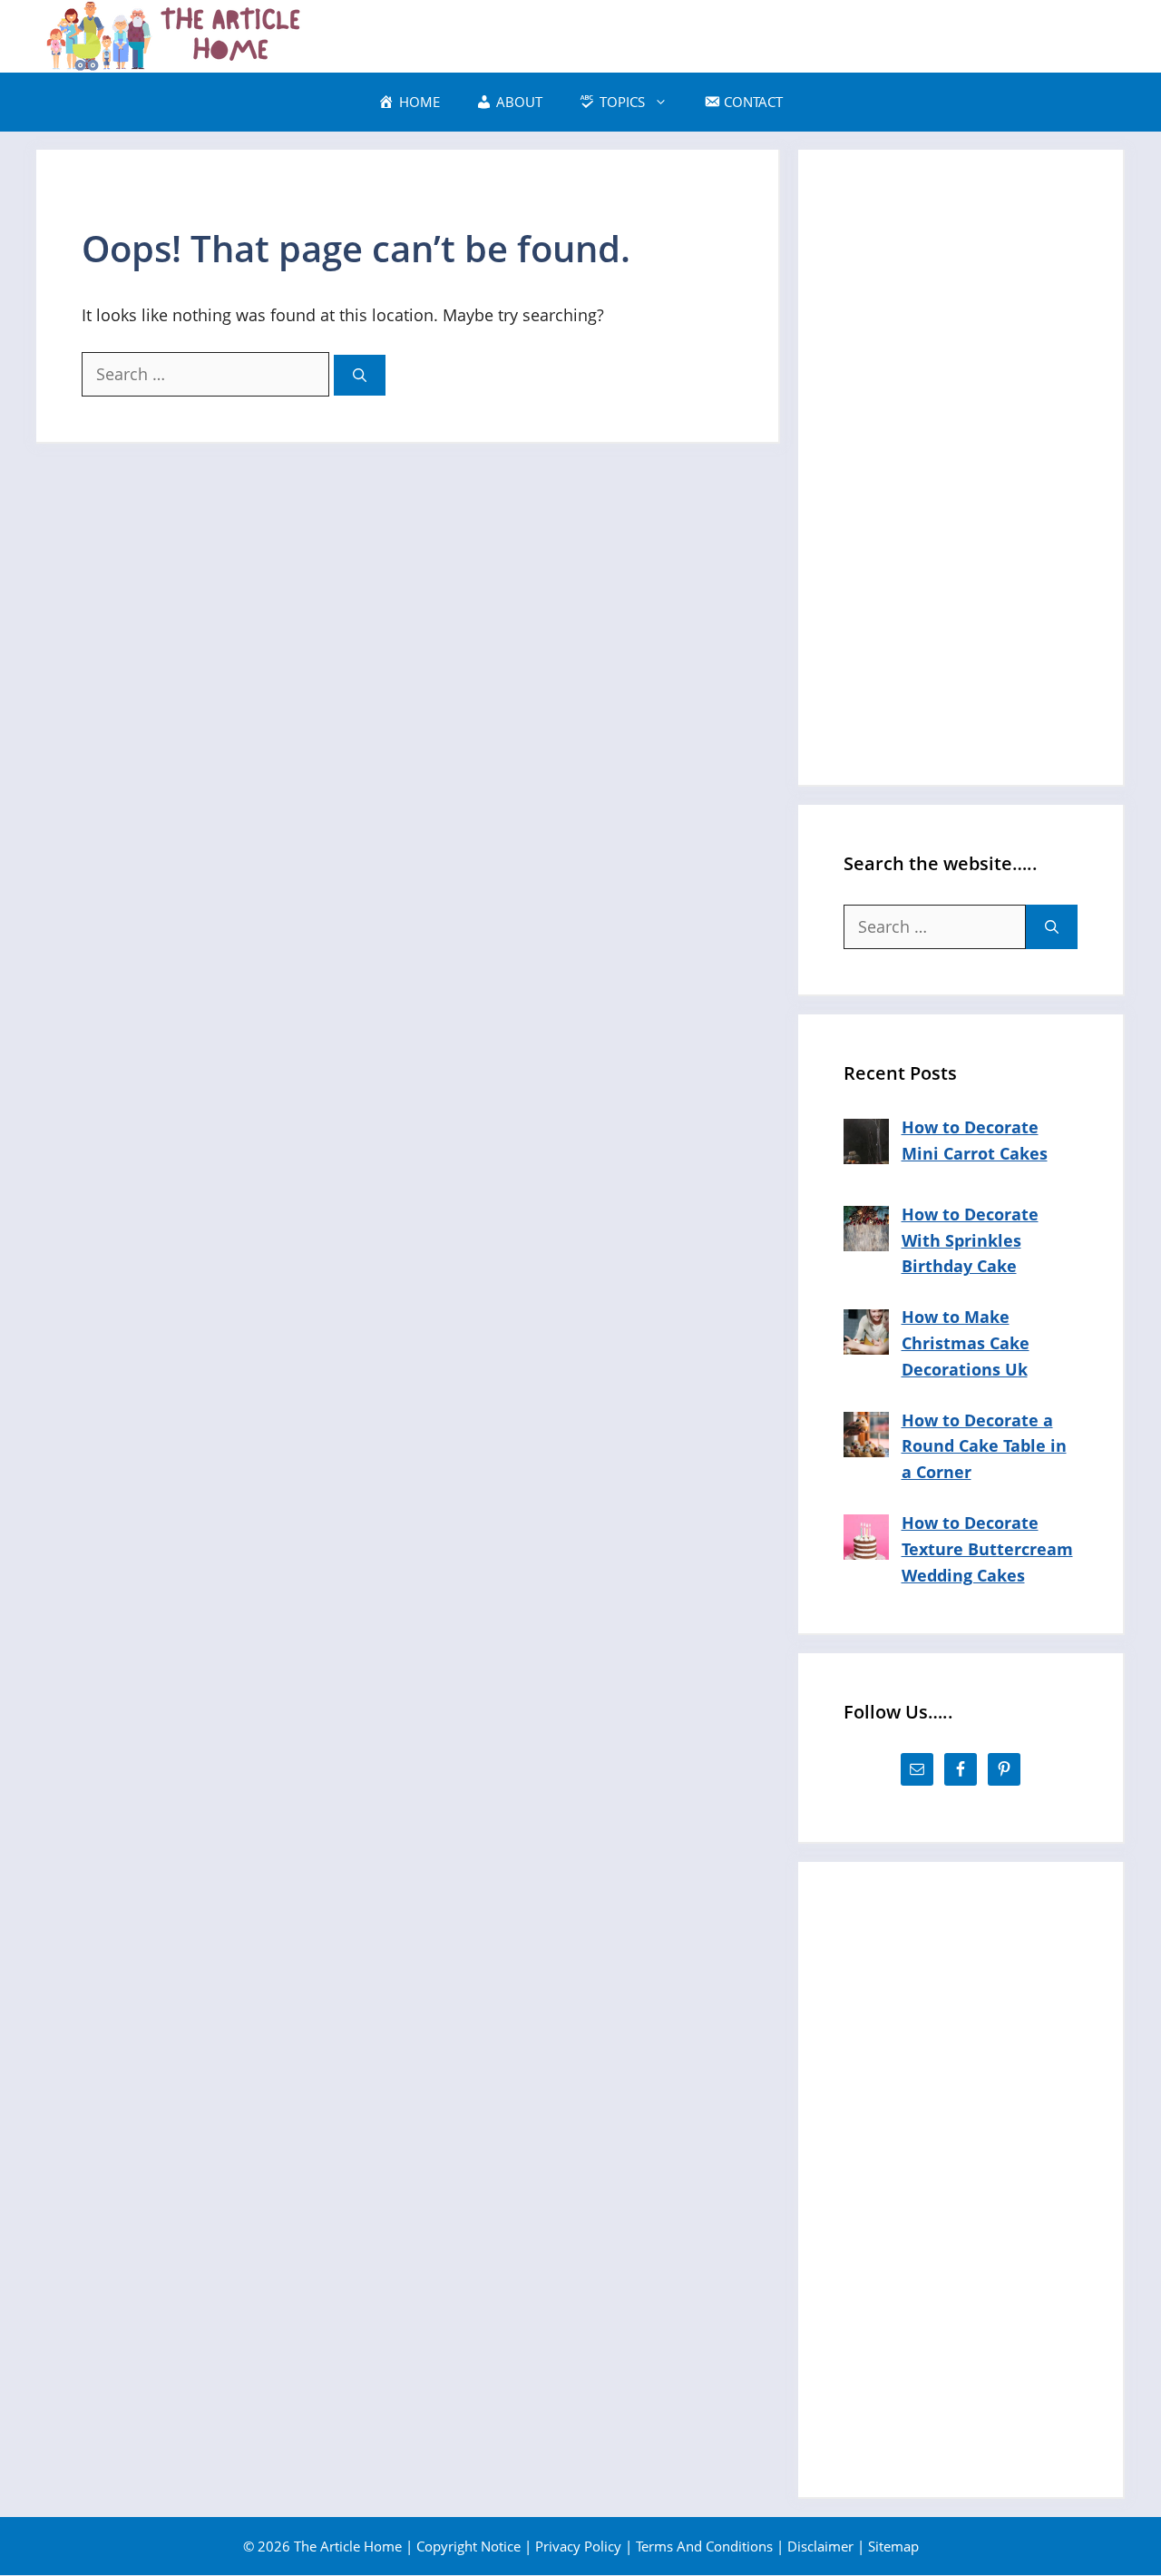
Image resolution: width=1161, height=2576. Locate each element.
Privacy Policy (578, 2546)
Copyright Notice (468, 2546)
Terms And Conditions (704, 2546)
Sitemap (893, 2546)
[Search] (360, 375)
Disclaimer (820, 2546)
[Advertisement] (961, 467)
